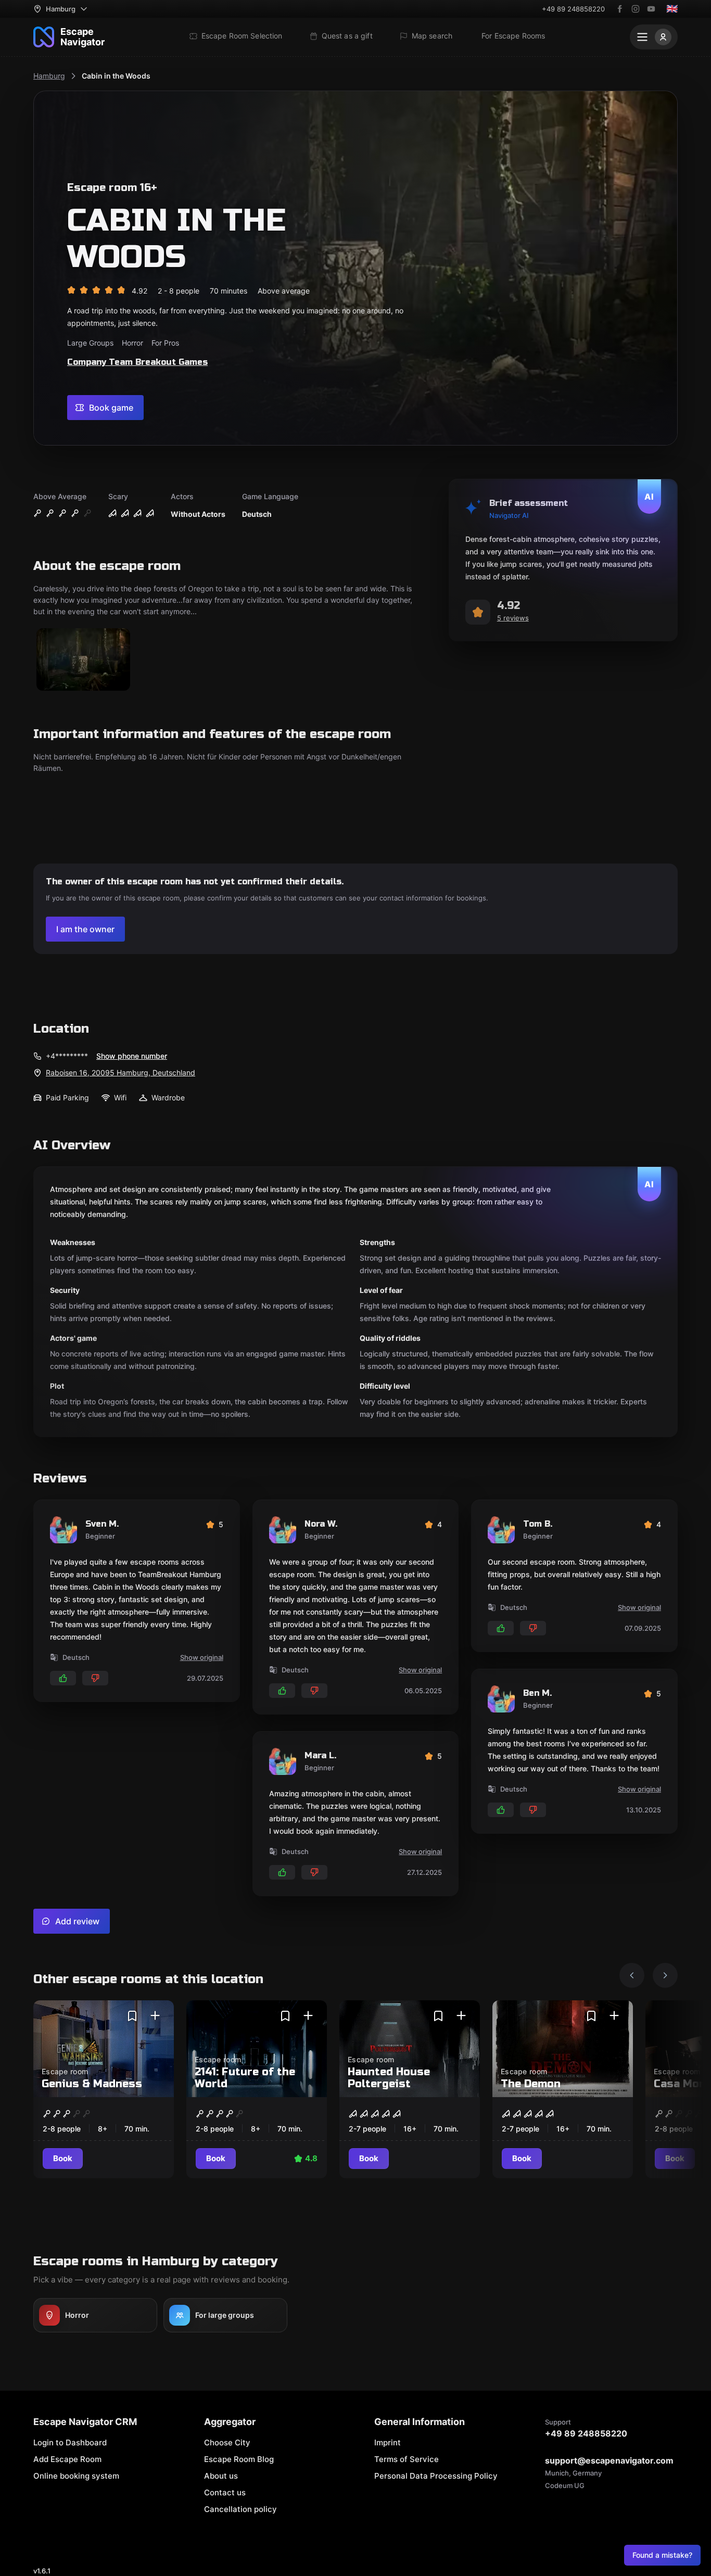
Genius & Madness (92, 2084)
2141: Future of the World (245, 2078)
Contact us (225, 2492)
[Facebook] (620, 9)
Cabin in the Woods (116, 76)
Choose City (227, 2442)
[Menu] (654, 37)
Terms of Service (407, 2459)
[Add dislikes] (95, 1678)
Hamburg (49, 76)
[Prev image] (632, 1975)
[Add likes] (63, 1678)
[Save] (132, 2016)
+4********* (67, 1056)
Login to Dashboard (70, 2442)
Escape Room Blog (239, 2459)
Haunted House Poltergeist (389, 2078)
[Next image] (665, 1975)
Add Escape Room (67, 2459)
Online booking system (76, 2476)
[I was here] (155, 2016)
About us (221, 2476)
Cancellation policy (240, 2509)
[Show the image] (83, 660)
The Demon (531, 2084)
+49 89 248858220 (573, 9)
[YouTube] (651, 9)
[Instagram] (636, 9)
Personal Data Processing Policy (436, 2476)
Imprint (388, 2442)
